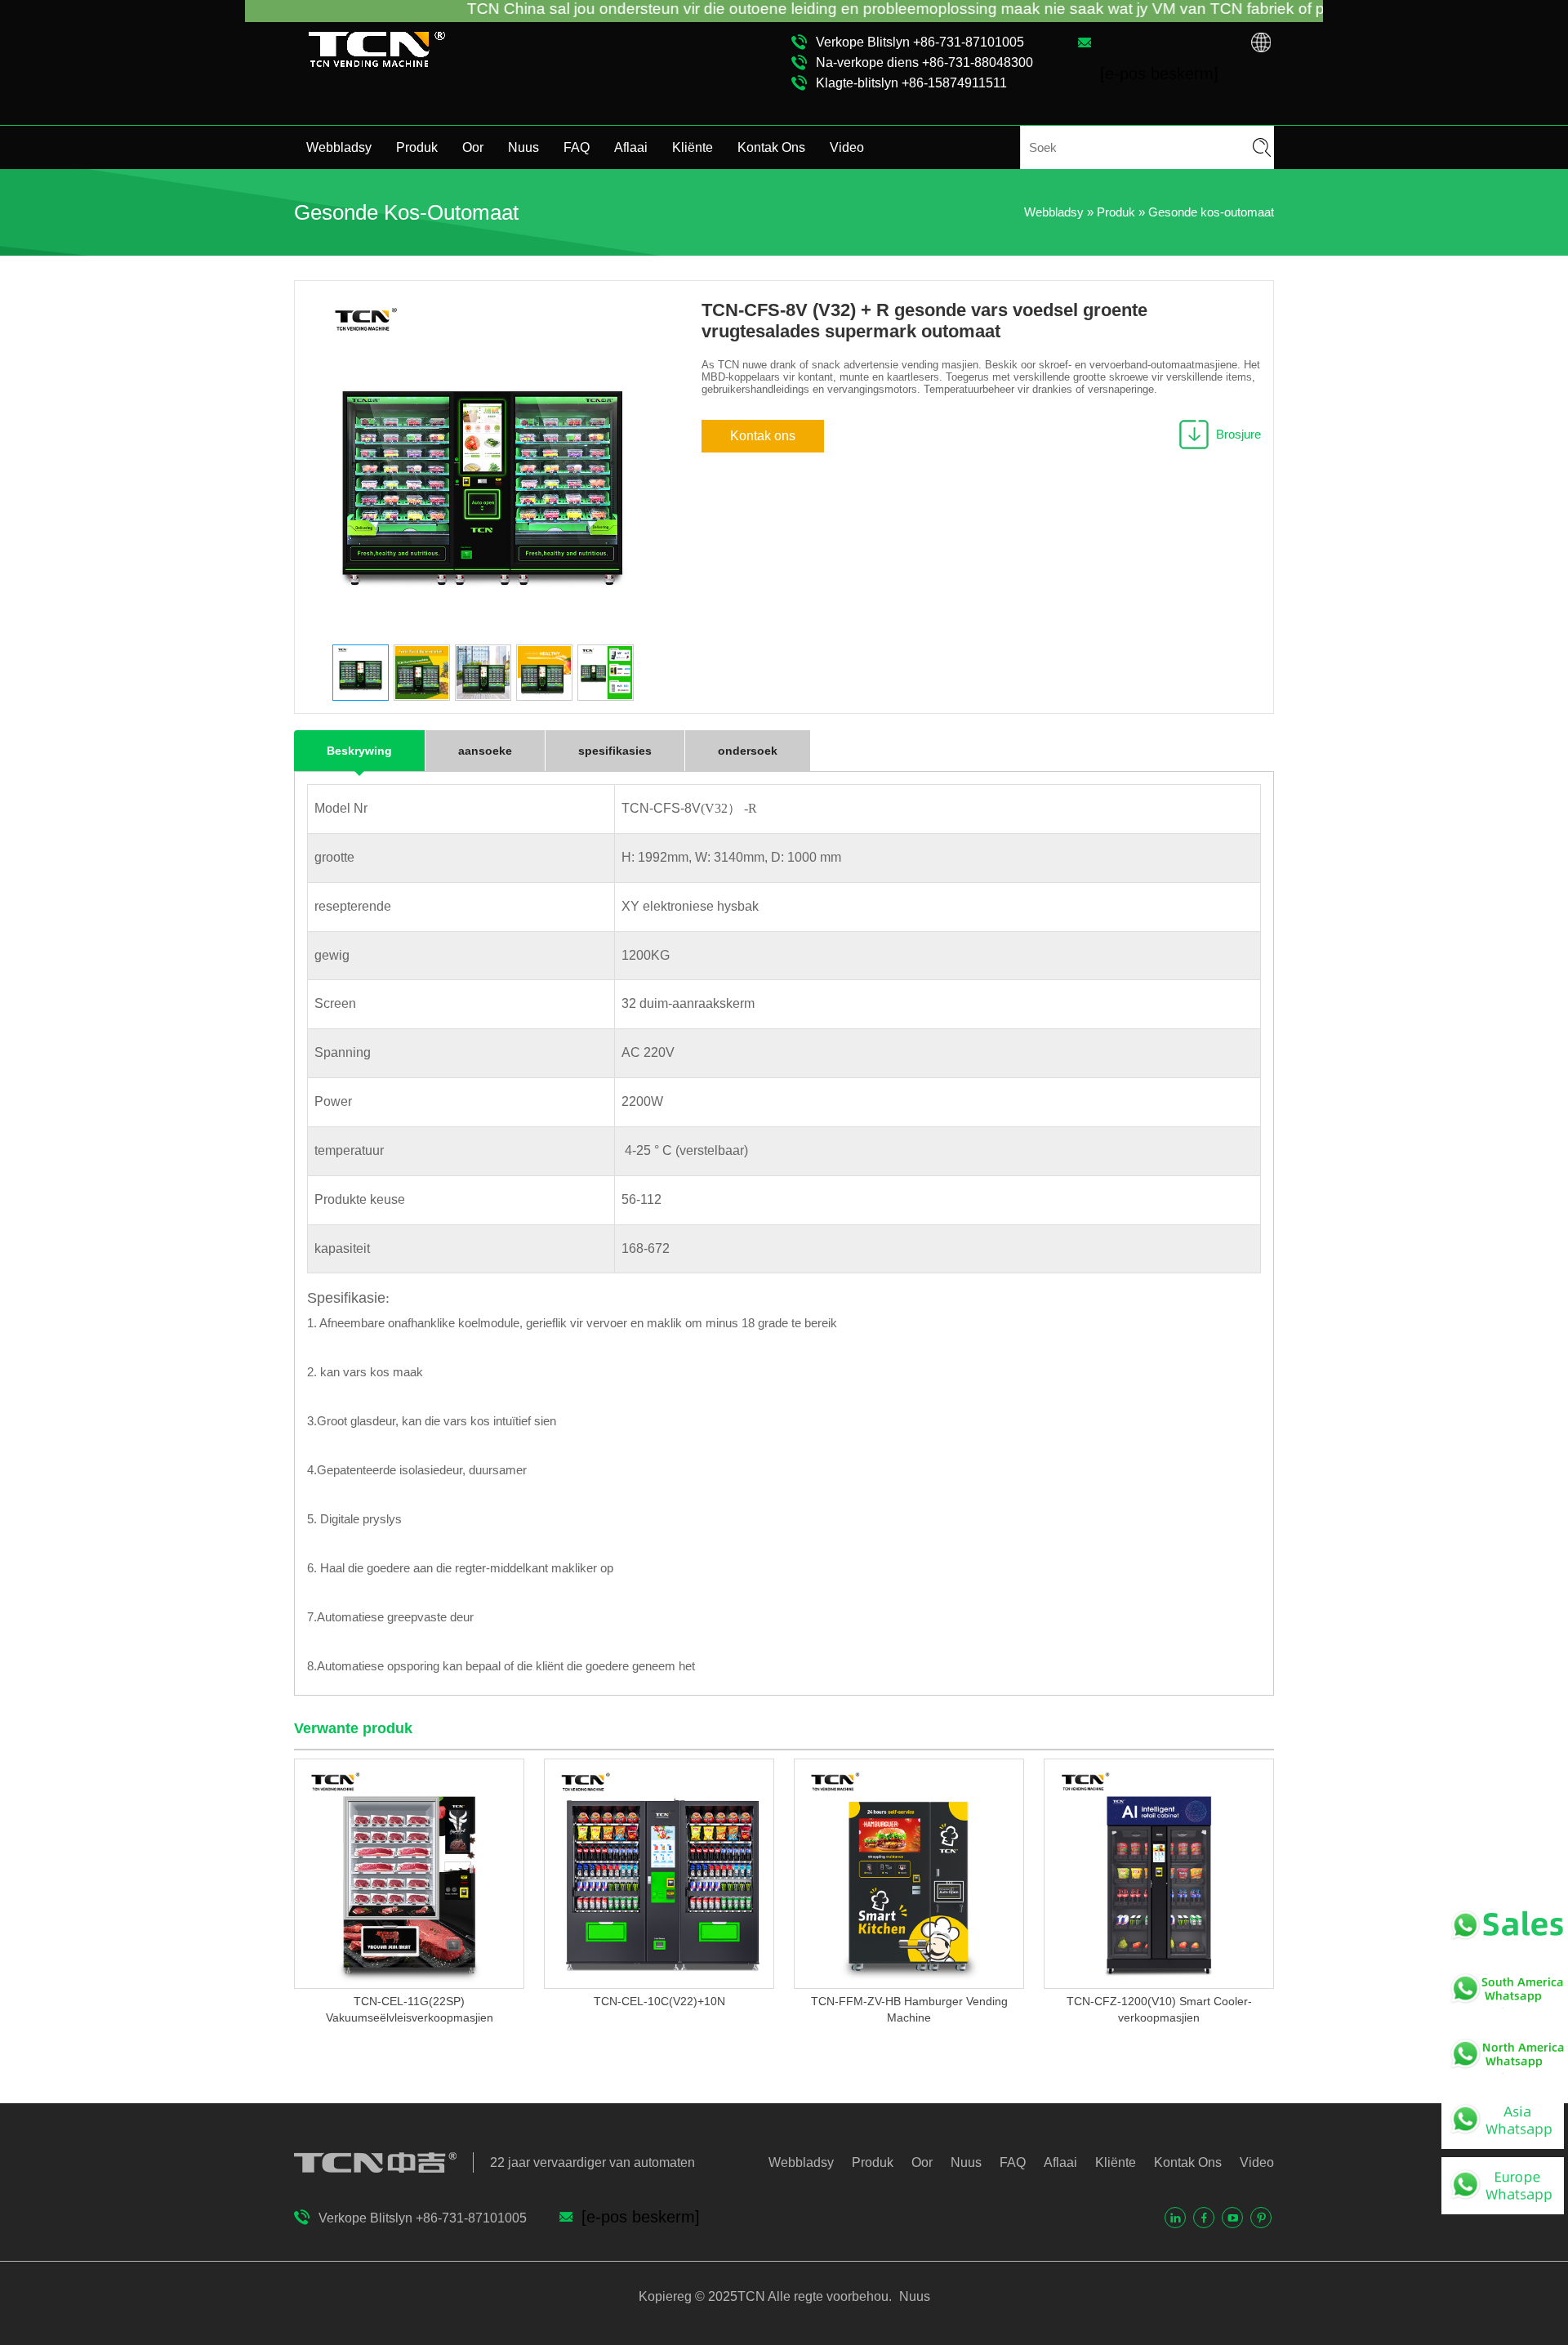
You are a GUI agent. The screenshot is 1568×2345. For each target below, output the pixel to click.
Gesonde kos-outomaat (1211, 212)
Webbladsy (339, 147)
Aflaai (631, 147)
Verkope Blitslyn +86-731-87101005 (920, 42)
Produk (417, 147)
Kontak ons (763, 436)
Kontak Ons (771, 147)
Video (847, 147)
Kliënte (693, 147)
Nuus (523, 147)
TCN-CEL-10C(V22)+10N (659, 2001)
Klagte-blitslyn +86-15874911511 (911, 83)
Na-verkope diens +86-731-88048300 (924, 62)
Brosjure (1238, 434)
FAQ (577, 147)
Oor (473, 147)
